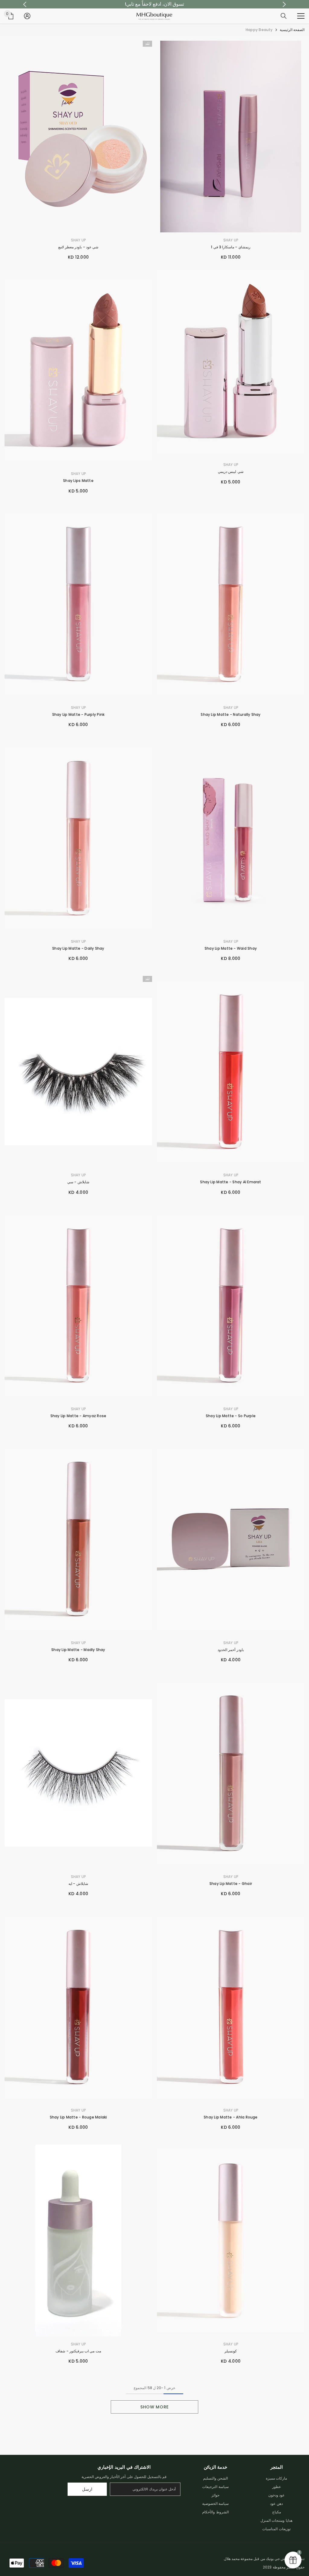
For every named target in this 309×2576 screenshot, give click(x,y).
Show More (154, 2407)
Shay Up (231, 240)
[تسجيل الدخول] (27, 16)
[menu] (301, 16)
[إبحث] (284, 16)
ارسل (87, 2489)
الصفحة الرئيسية (292, 30)
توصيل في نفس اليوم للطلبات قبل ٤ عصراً (154, 4)
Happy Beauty (259, 30)
